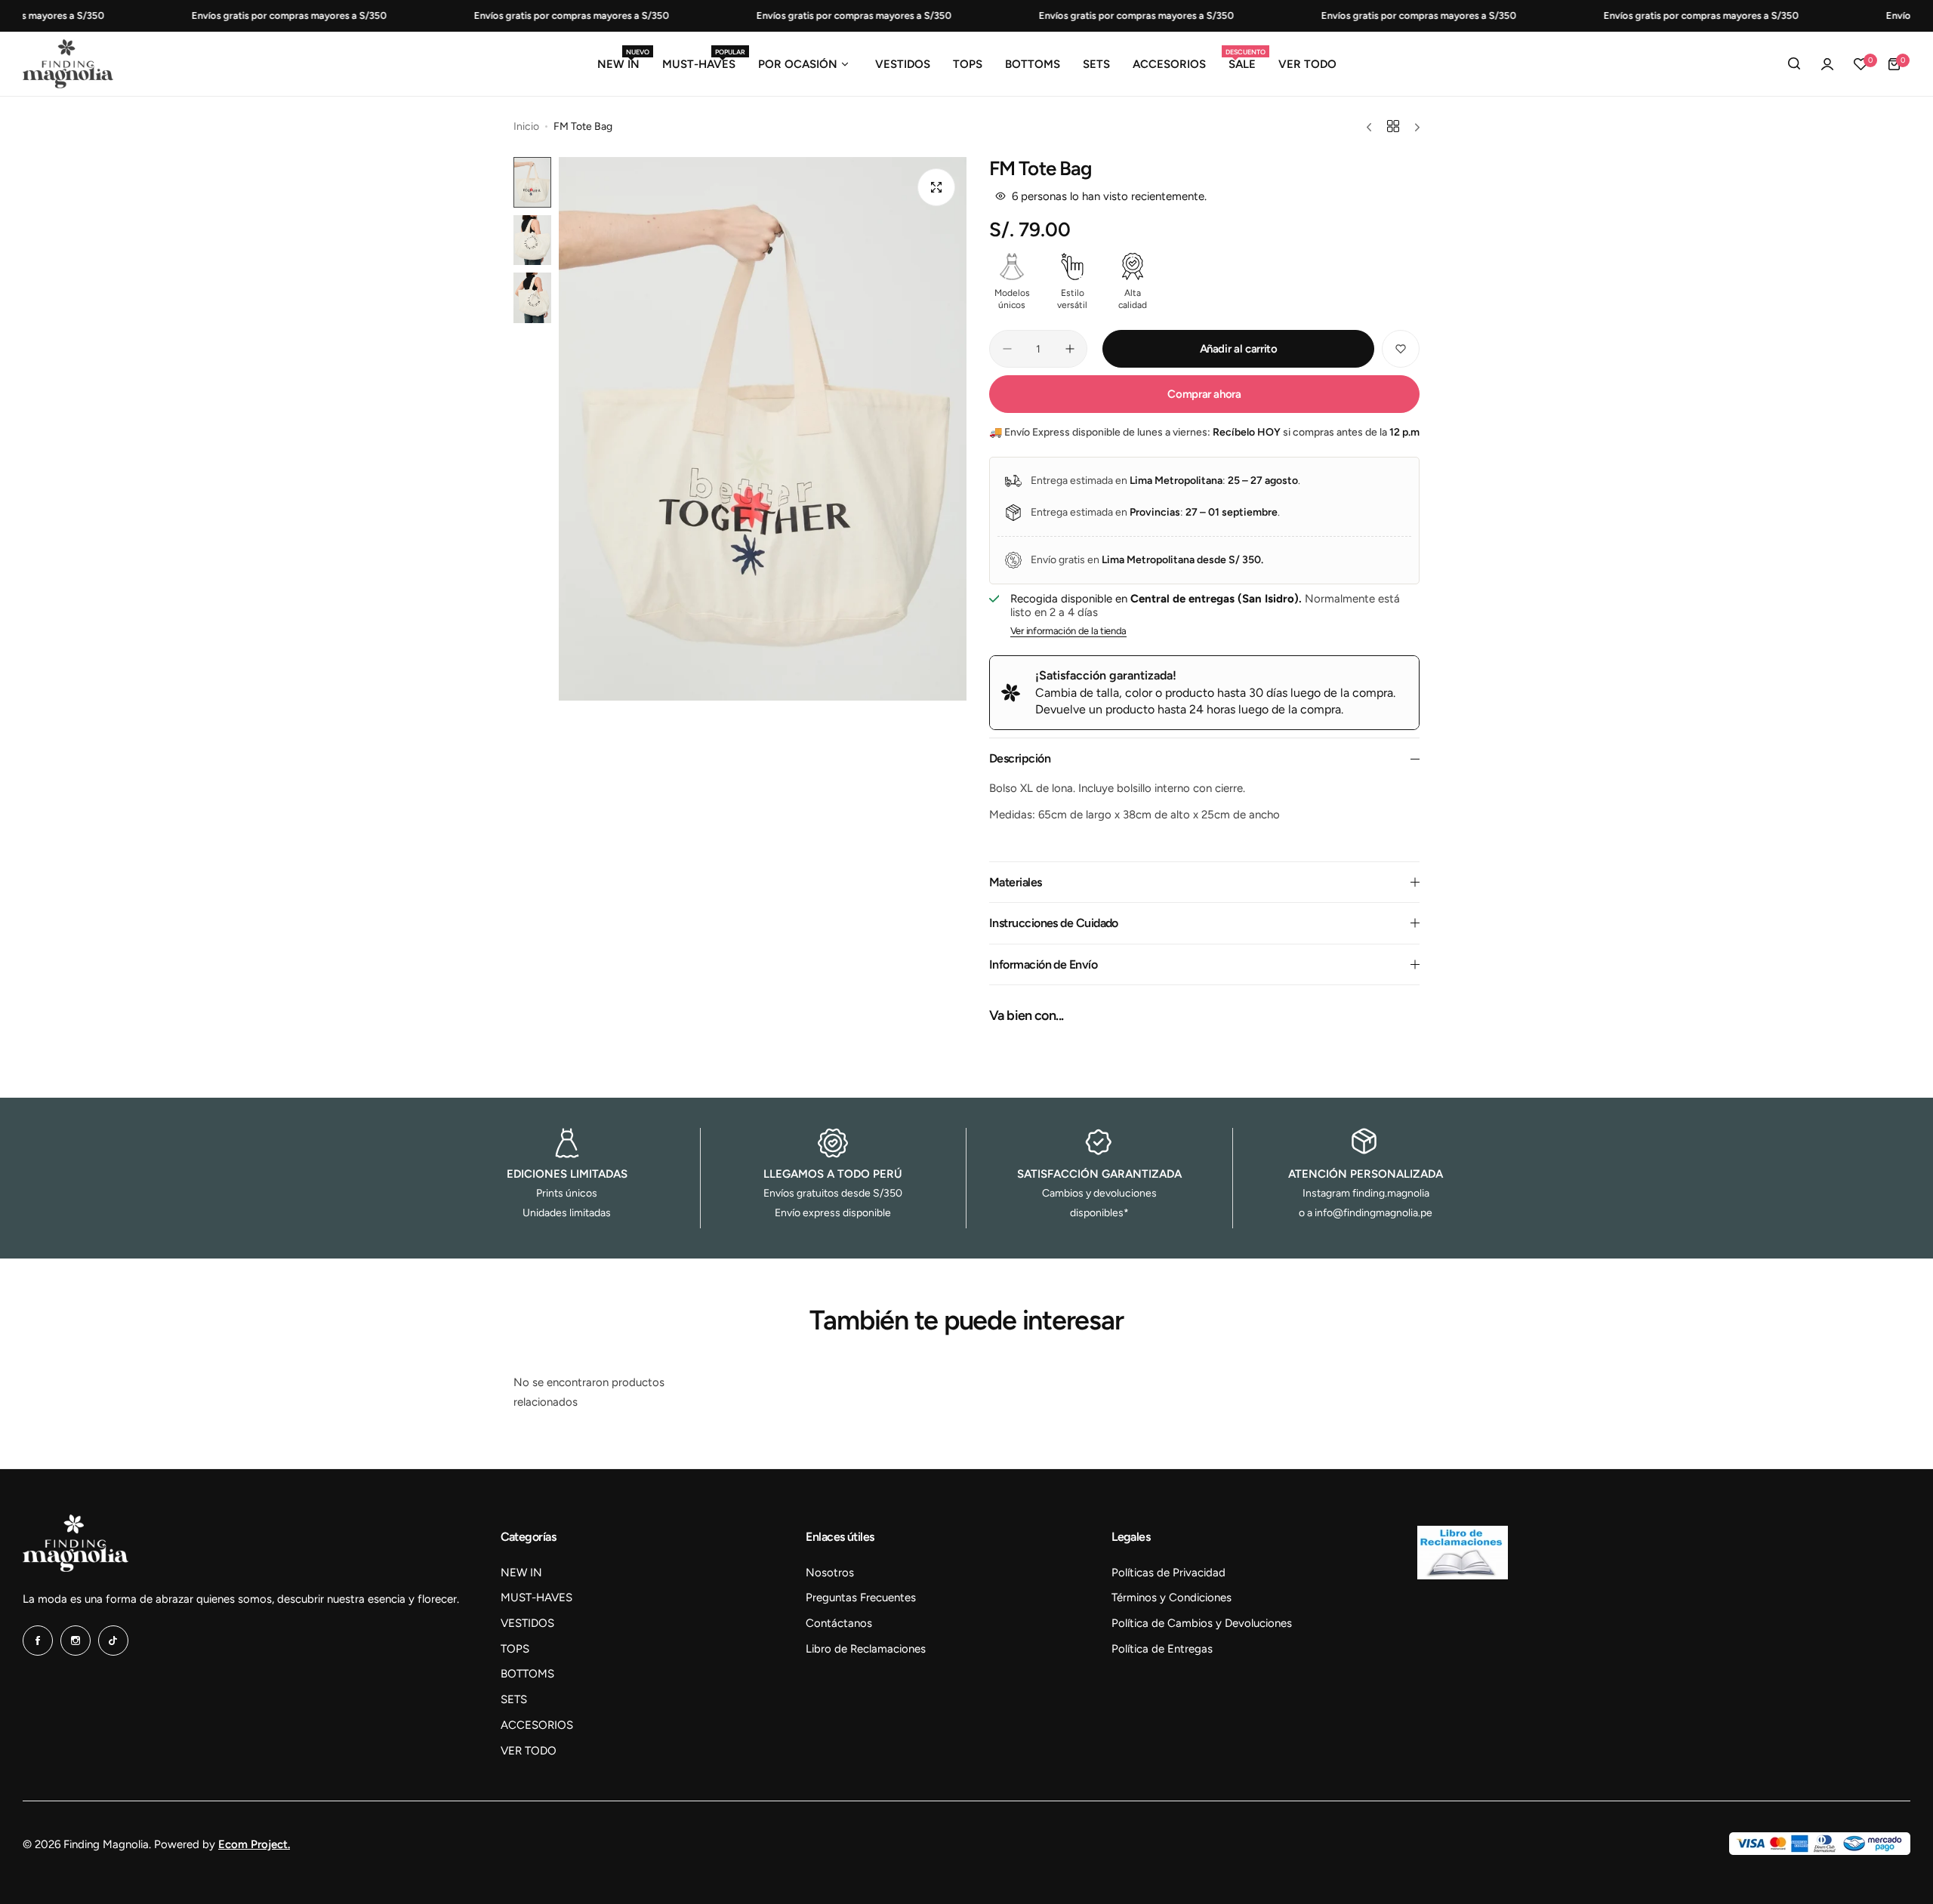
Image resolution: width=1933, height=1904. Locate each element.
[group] (763, 429)
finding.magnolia (1391, 1193)
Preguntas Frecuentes (861, 1597)
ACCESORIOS (537, 1725)
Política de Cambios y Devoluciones (1202, 1623)
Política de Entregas (1162, 1649)
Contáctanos (839, 1623)
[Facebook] (38, 1641)
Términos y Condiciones (1172, 1597)
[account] (1827, 64)
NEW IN (521, 1573)
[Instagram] (76, 1641)
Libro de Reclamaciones (866, 1649)
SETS (514, 1699)
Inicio (526, 126)
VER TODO (529, 1751)
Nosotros (830, 1573)
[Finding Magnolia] (68, 64)
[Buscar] (1794, 64)
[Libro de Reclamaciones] (1463, 1576)
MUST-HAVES (536, 1597)
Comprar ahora (1204, 394)
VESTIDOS (527, 1623)
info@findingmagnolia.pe (1373, 1213)
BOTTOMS (527, 1674)
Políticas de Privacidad (1168, 1573)
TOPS (515, 1649)
